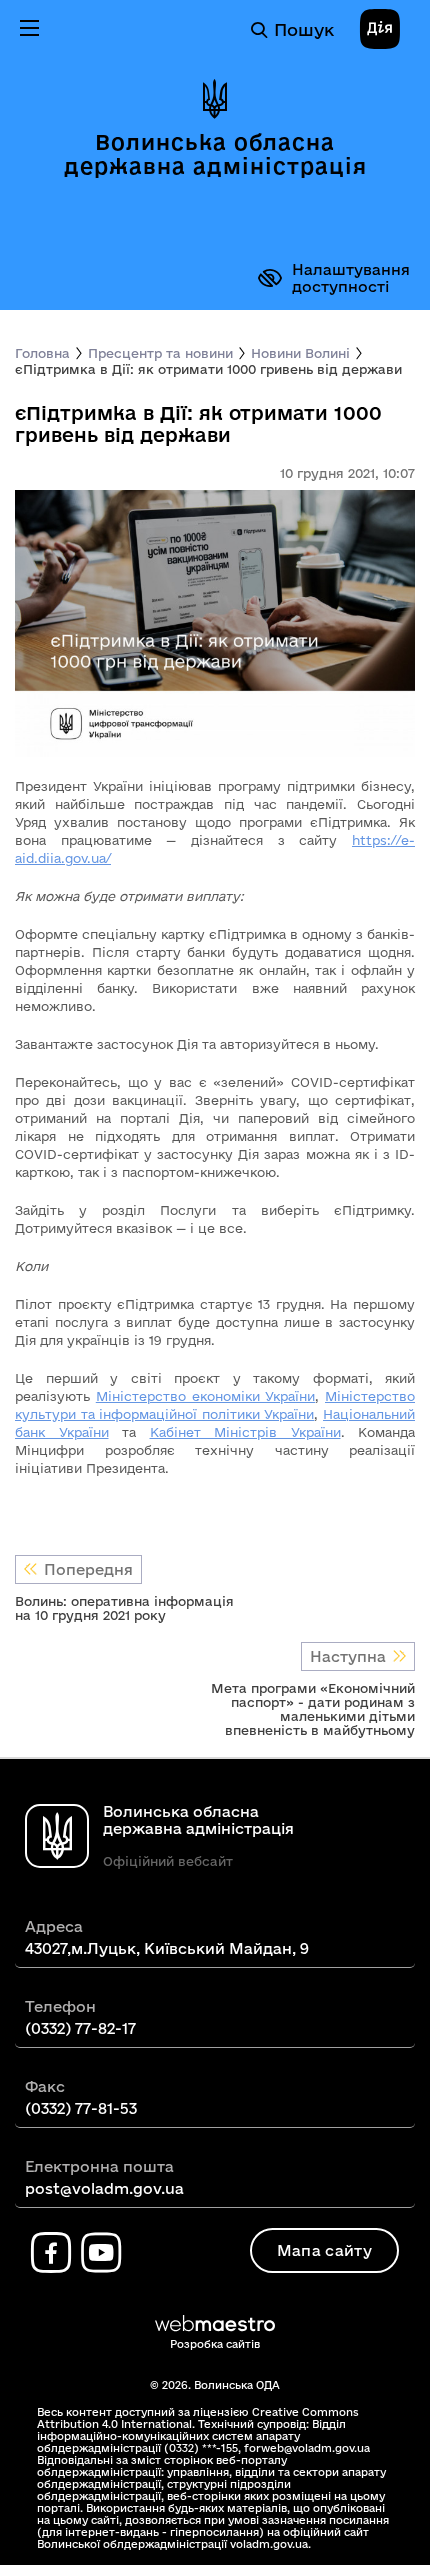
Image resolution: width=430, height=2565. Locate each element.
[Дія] (380, 30)
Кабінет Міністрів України (245, 1432)
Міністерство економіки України (206, 1396)
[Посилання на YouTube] (101, 2253)
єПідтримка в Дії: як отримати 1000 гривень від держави (208, 369)
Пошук (304, 29)
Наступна (348, 1656)
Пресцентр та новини (160, 353)
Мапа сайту (324, 2250)
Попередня (88, 1569)
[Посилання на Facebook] (51, 2253)
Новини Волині (300, 353)
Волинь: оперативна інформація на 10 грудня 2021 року (124, 1608)
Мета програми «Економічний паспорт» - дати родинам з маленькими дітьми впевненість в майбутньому (313, 1709)
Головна (42, 353)
